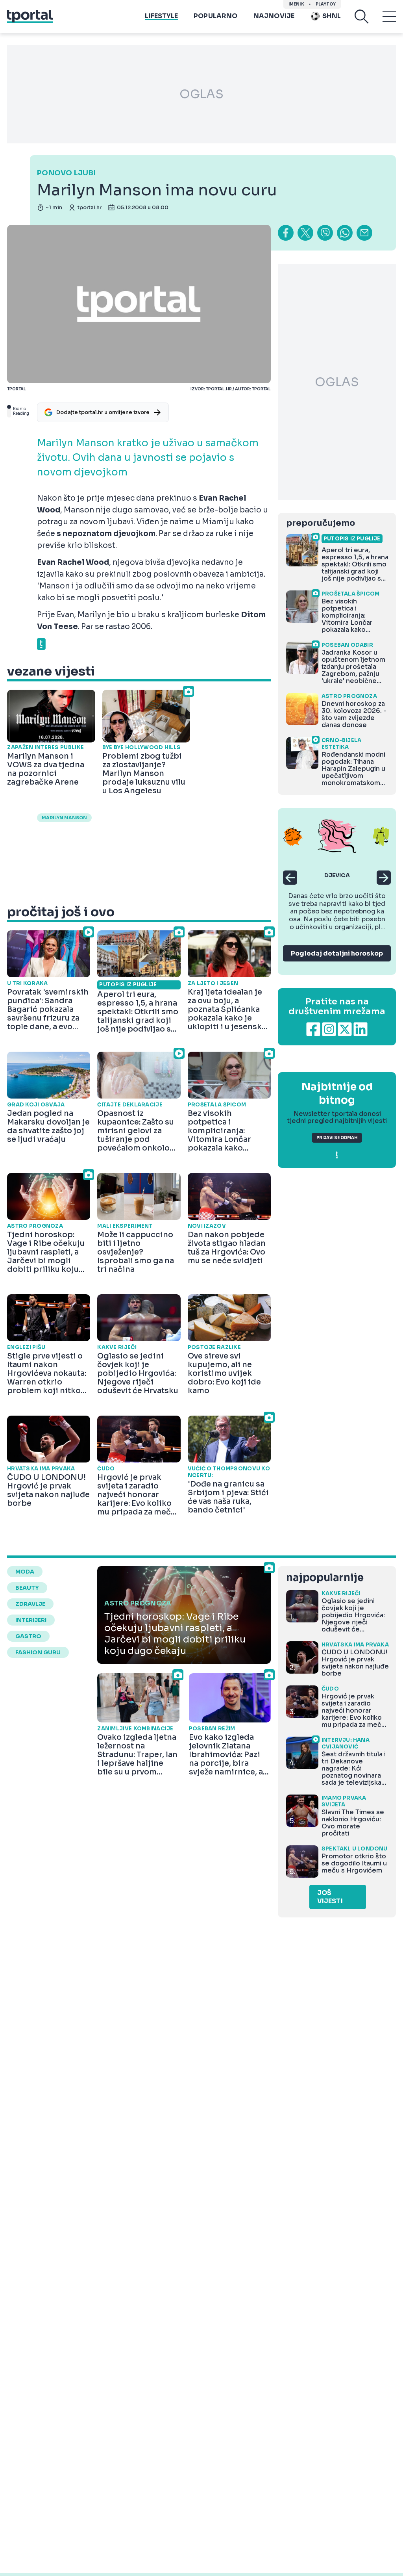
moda (25, 1572)
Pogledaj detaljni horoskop (337, 953)
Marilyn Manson (64, 818)
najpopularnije (325, 1578)
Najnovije (274, 16)
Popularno (216, 16)
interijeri (31, 1620)
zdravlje (30, 1604)
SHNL (332, 16)
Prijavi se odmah (337, 1138)
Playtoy (326, 4)
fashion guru (38, 1652)
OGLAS (201, 94)
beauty (27, 1588)
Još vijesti (330, 1897)
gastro (28, 1636)
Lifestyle (161, 16)
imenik (296, 4)
